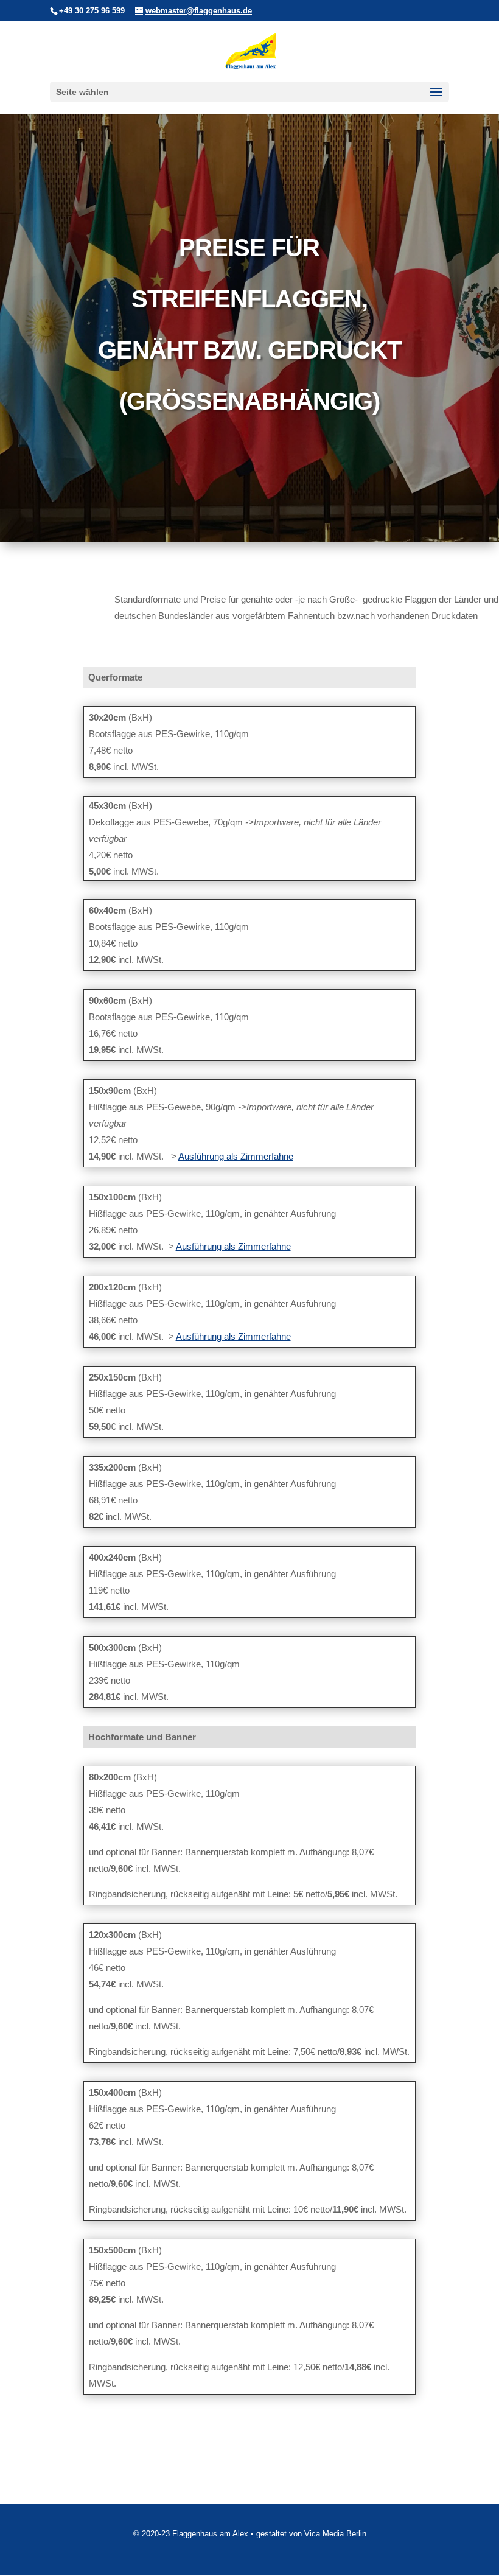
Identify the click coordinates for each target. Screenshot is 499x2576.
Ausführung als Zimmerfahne (236, 1156)
